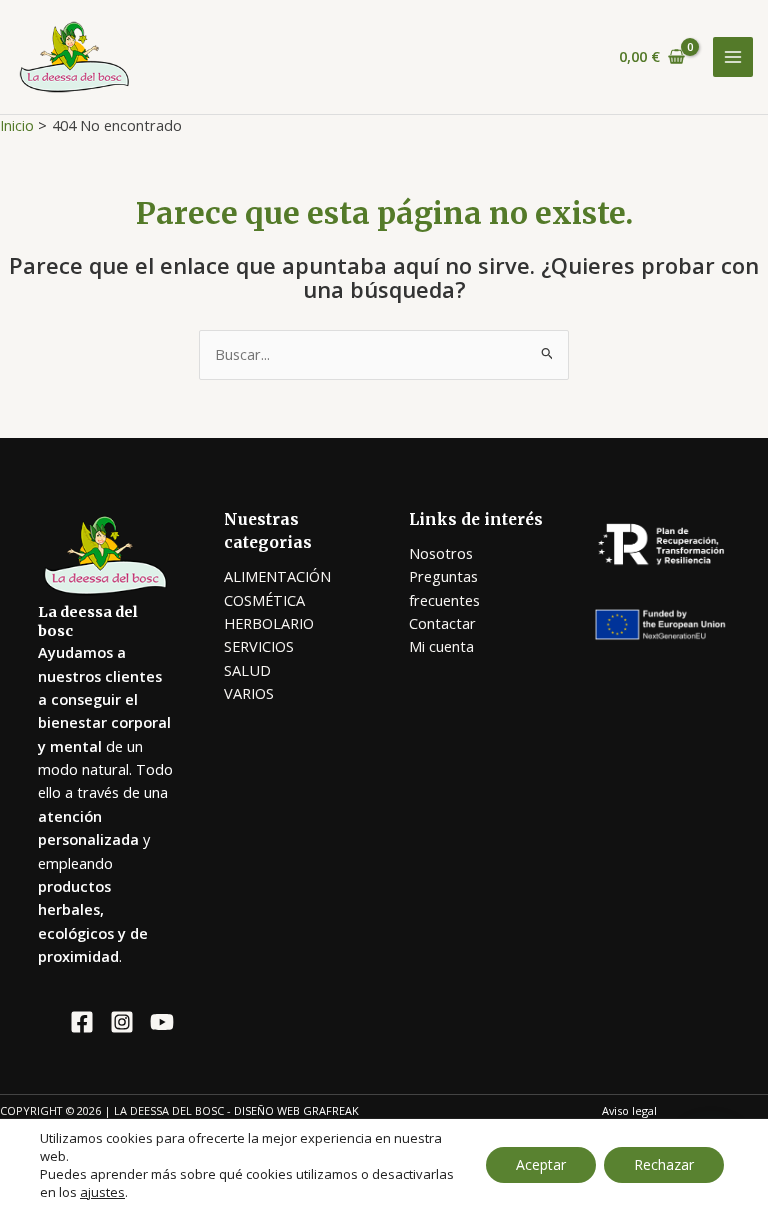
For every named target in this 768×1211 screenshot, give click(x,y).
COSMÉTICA (264, 600)
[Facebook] (82, 1022)
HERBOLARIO (269, 623)
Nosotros (441, 553)
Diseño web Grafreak (296, 1110)
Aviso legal (629, 1110)
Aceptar (541, 1164)
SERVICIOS (259, 646)
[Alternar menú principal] (733, 57)
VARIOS (249, 693)
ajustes (102, 1192)
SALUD (247, 670)
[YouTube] (162, 1022)
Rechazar (664, 1164)
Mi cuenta (441, 646)
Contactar (442, 623)
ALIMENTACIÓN (277, 576)
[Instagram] (122, 1022)
